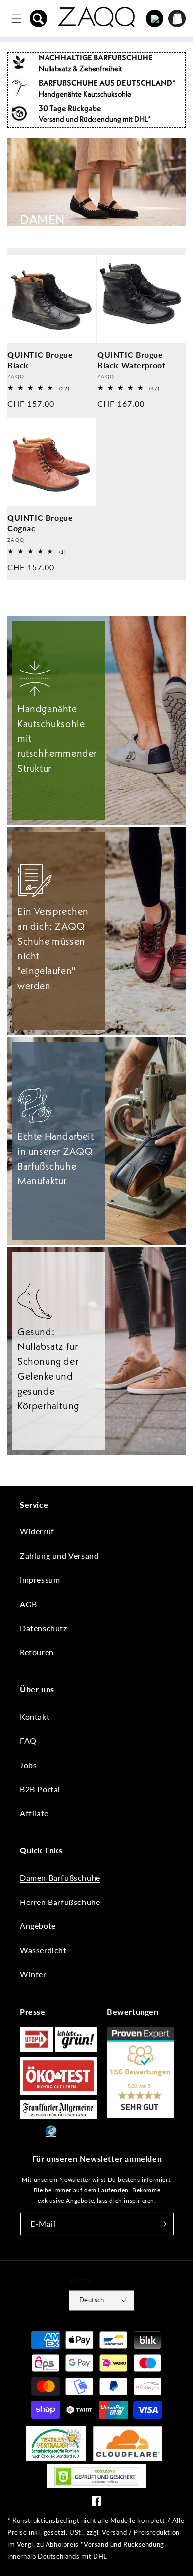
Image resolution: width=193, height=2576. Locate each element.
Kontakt (35, 1716)
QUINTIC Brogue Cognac (40, 523)
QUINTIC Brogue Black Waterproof (132, 360)
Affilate (34, 1813)
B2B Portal (40, 1789)
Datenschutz (44, 1628)
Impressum (40, 1580)
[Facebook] (96, 2503)
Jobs (28, 1765)
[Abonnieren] (163, 2224)
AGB (28, 1604)
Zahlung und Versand (59, 1555)
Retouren (37, 1652)
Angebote (38, 1926)
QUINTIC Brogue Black (40, 360)
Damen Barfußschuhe (60, 1877)
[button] (39, 19)
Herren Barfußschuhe (60, 1902)
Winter (33, 1974)
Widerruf (37, 1531)
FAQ (28, 1741)
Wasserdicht (43, 1950)
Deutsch (92, 2300)
